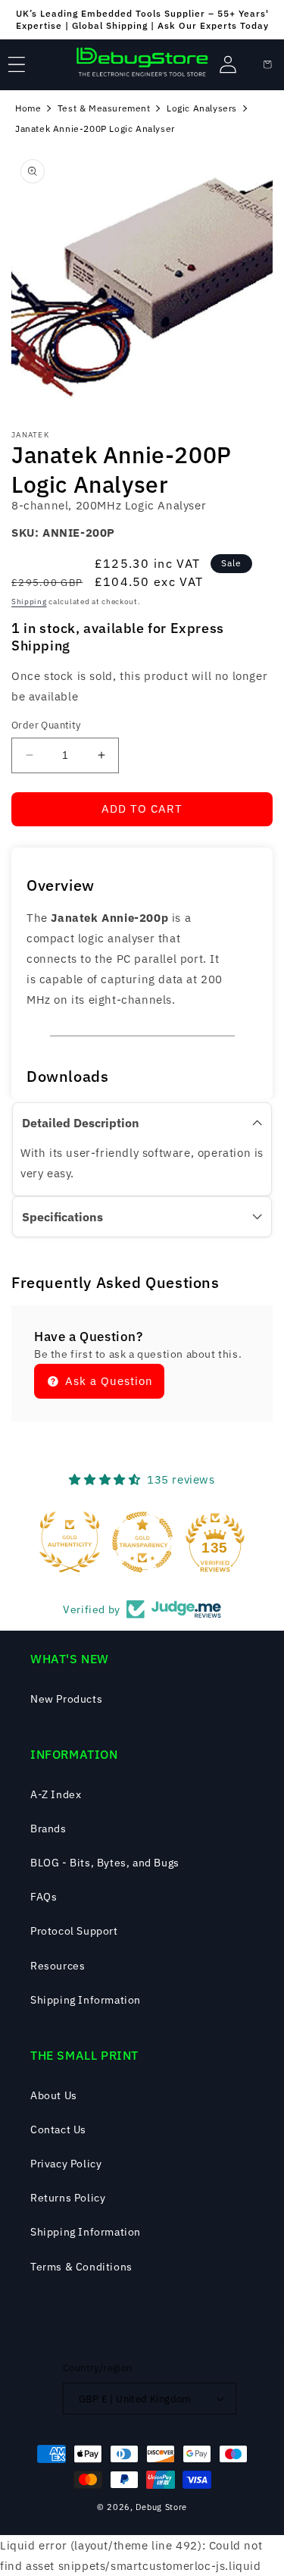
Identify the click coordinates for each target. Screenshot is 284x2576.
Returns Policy (68, 2198)
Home (28, 108)
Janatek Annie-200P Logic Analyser (95, 128)
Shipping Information (86, 2000)
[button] (17, 64)
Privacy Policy (66, 2164)
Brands (48, 1829)
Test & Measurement (104, 108)
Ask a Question (107, 1381)
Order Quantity (46, 725)
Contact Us (58, 2129)
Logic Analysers (202, 108)
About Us (54, 2095)
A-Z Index (56, 1794)
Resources (58, 1966)
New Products (66, 1699)
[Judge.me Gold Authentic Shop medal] (70, 1542)
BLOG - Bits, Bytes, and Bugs (105, 1863)
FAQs (44, 1897)
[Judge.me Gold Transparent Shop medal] (142, 1542)
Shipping (29, 602)
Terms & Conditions (81, 2267)
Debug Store (161, 2507)
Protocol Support (74, 1931)
